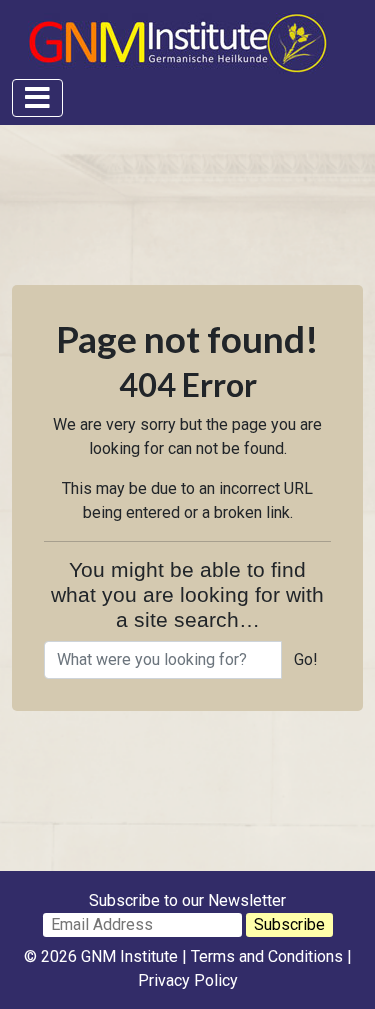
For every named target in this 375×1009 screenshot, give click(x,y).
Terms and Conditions (267, 956)
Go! (306, 659)
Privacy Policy (188, 980)
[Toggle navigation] (37, 98)
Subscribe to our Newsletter (187, 900)
